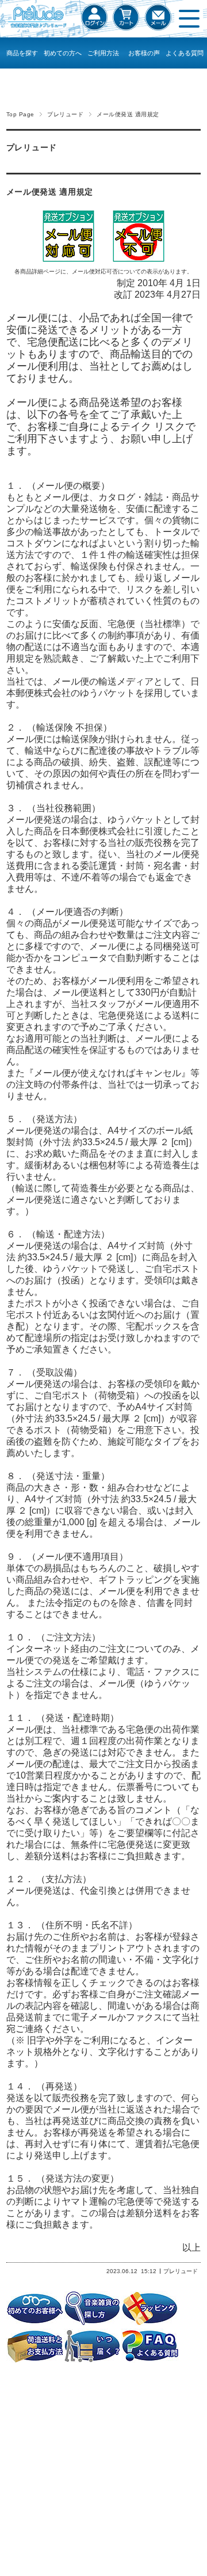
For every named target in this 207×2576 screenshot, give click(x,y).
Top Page (20, 114)
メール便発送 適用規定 (50, 192)
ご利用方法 (103, 53)
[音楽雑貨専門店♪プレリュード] (36, 28)
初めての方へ (63, 53)
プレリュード (65, 114)
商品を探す (22, 53)
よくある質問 (185, 53)
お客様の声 (144, 53)
